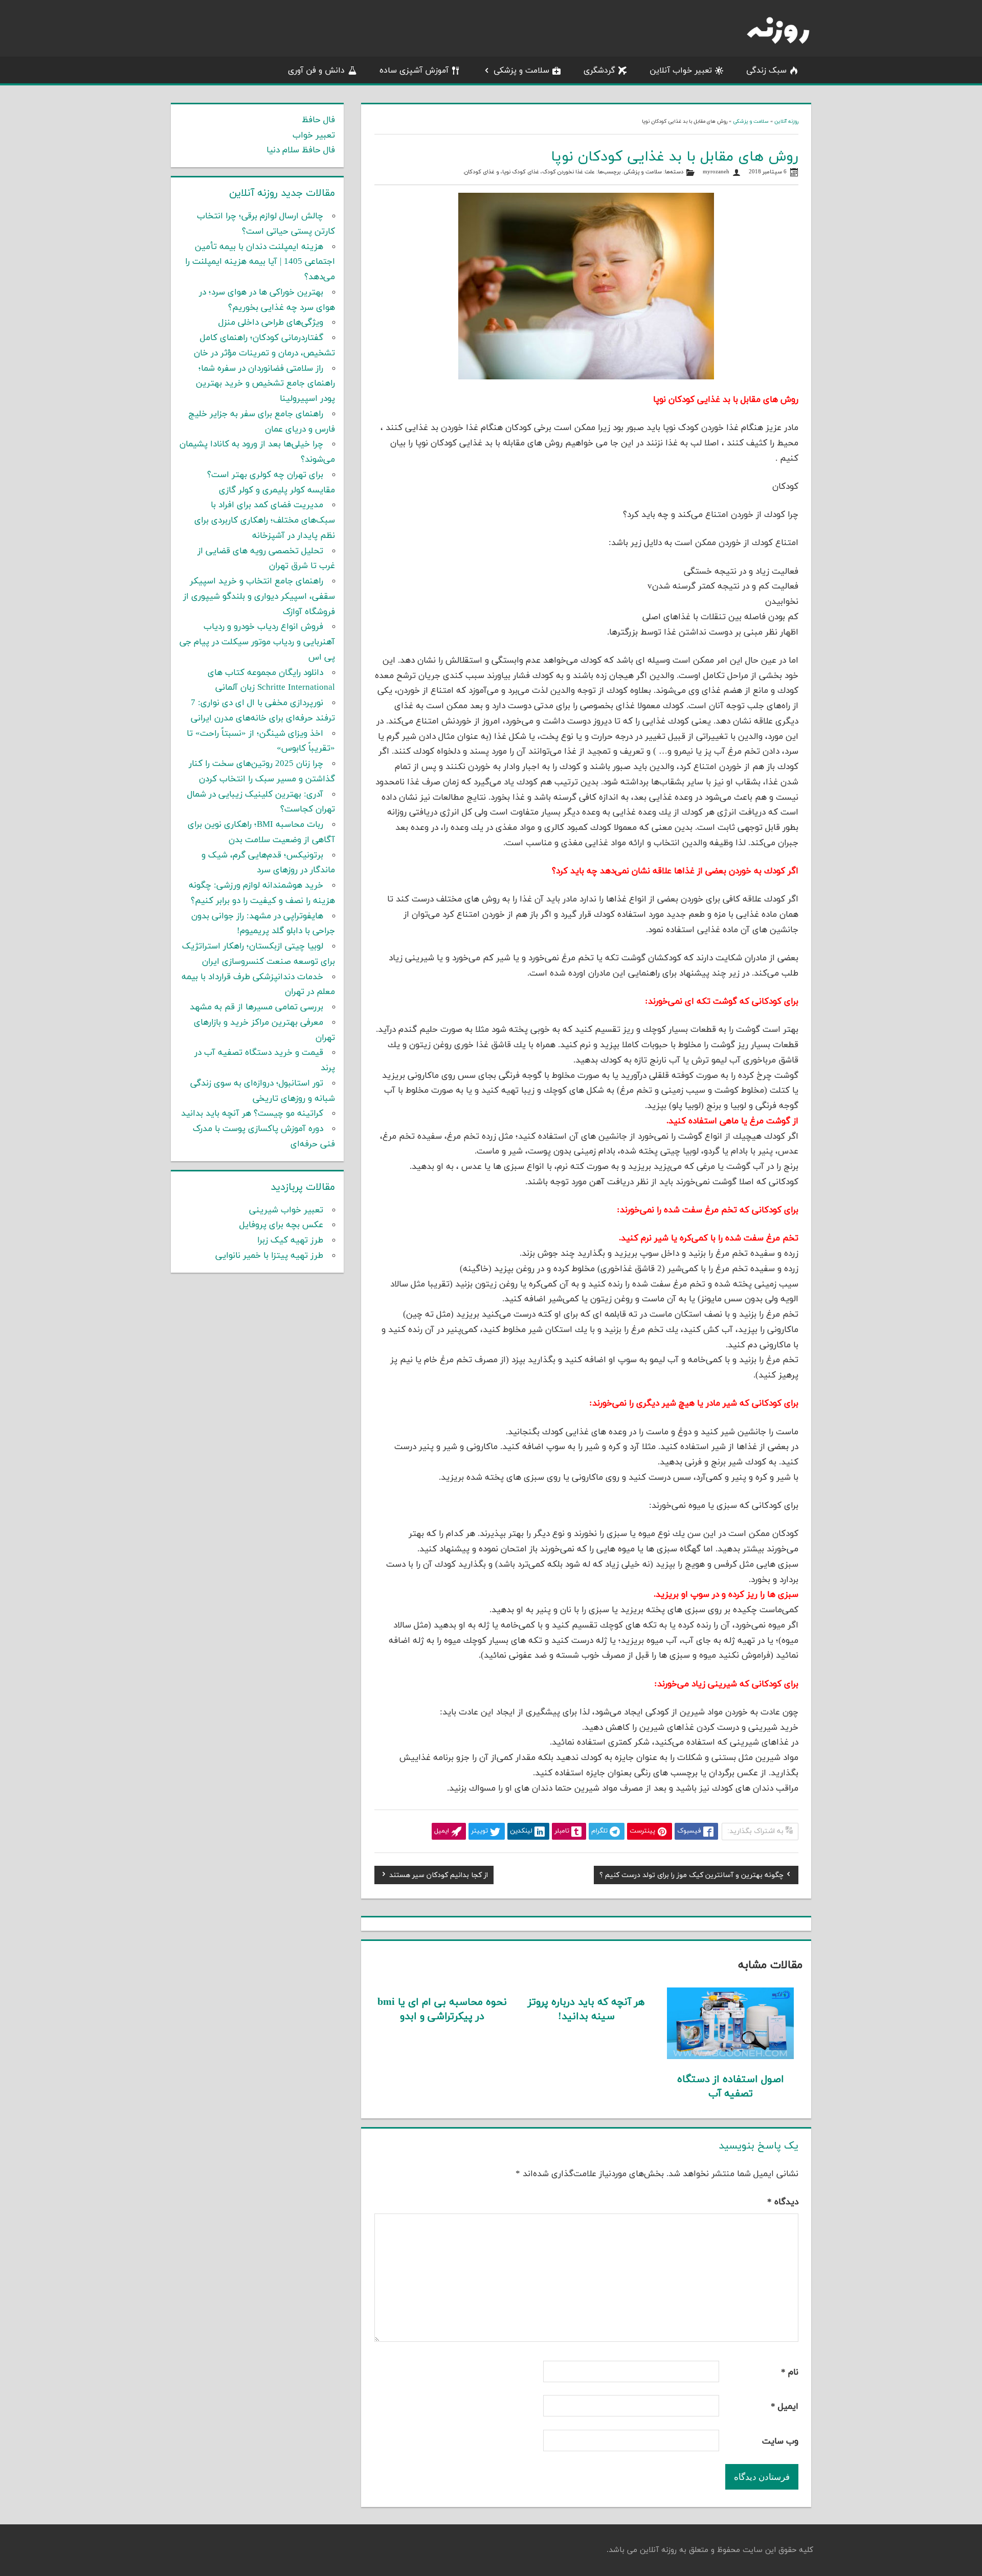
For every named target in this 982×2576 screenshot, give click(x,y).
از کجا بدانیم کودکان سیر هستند (439, 1877)
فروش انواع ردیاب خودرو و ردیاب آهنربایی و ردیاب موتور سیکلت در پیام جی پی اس (257, 642)
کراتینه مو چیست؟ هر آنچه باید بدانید (252, 1114)
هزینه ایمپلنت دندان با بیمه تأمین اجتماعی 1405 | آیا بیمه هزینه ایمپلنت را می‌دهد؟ (260, 262)
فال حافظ (318, 120)
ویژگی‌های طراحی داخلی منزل (271, 323)
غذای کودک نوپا (521, 172)
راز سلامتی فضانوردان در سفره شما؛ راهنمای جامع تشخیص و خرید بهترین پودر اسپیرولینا (265, 384)
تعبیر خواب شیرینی (286, 1210)
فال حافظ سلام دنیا (301, 150)
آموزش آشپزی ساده (414, 71)
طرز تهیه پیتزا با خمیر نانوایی (269, 1256)
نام (790, 2372)
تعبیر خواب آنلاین (681, 71)
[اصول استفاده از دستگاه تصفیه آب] (731, 2057)
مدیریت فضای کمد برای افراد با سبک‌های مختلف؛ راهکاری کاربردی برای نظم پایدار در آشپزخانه (265, 521)
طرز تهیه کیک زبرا (290, 1240)
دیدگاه (783, 2202)
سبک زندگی (766, 71)
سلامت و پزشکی (521, 71)
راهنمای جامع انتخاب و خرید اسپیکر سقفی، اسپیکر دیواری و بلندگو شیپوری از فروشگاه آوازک (259, 597)
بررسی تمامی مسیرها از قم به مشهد (256, 1007)
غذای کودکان (479, 172)
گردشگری (599, 71)
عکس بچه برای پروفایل (281, 1225)
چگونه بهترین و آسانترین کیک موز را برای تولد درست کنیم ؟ (691, 1877)
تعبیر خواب (314, 135)
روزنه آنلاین (786, 121)
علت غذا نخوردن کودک (568, 172)
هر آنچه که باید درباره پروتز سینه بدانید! (586, 2009)
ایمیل (785, 2407)
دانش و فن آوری (316, 71)
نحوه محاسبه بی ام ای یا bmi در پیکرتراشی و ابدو (442, 2009)
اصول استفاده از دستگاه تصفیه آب (731, 2087)
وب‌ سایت (780, 2442)
